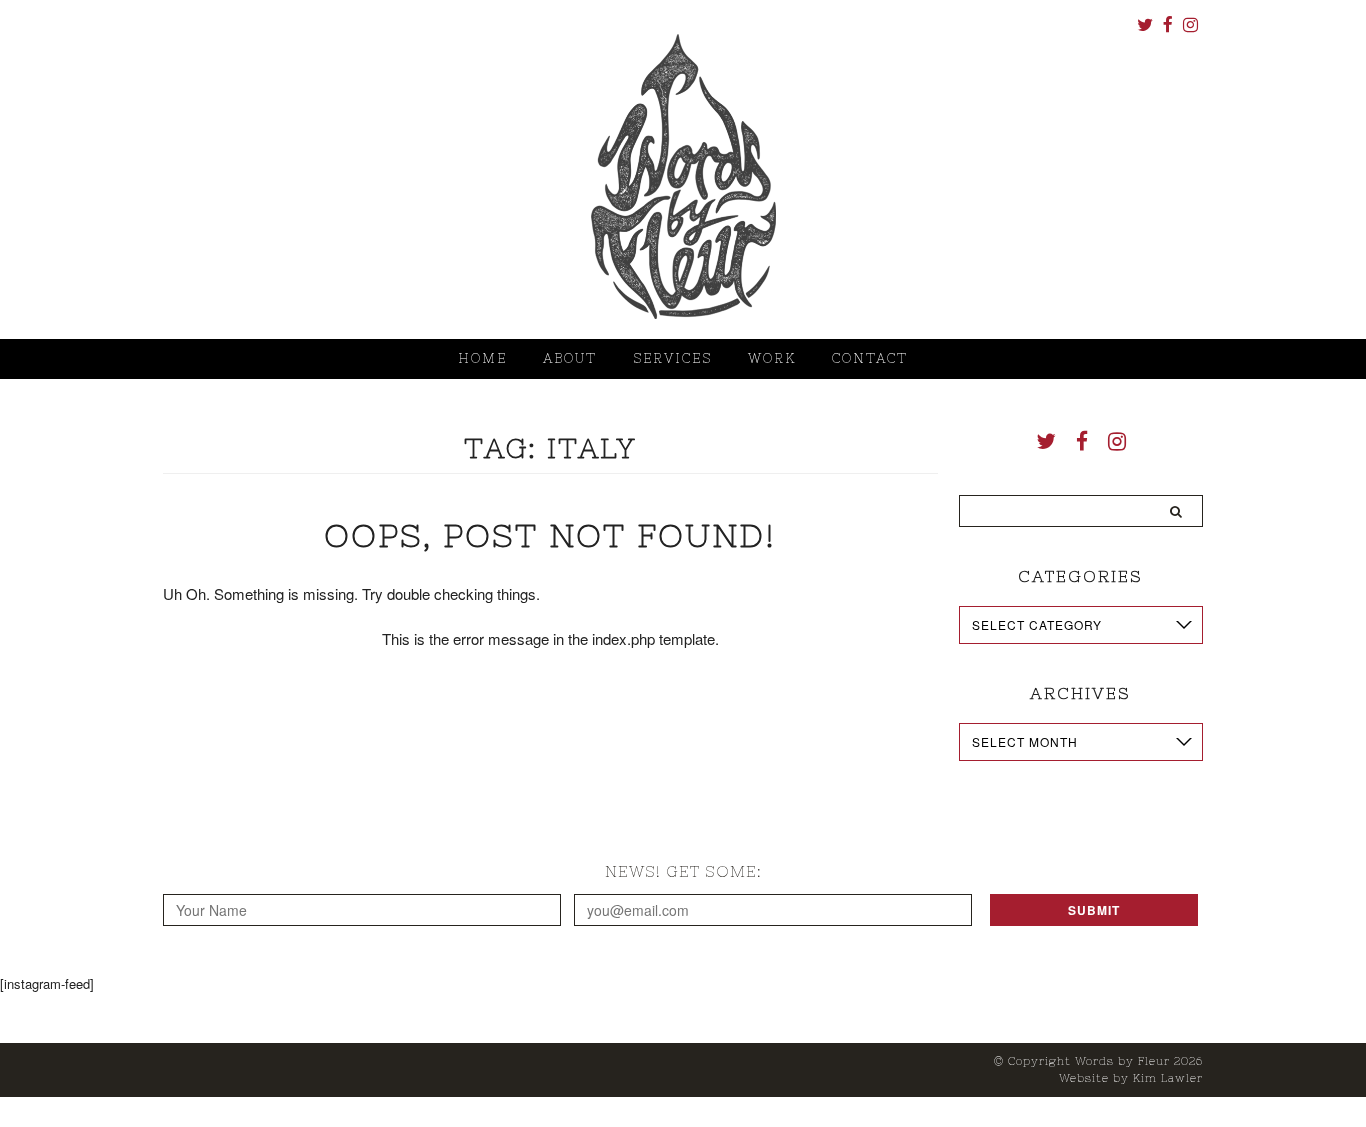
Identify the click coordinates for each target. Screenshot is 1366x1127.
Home (482, 358)
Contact (870, 358)
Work (772, 358)
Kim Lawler (1168, 1078)
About (570, 358)
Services (672, 358)
